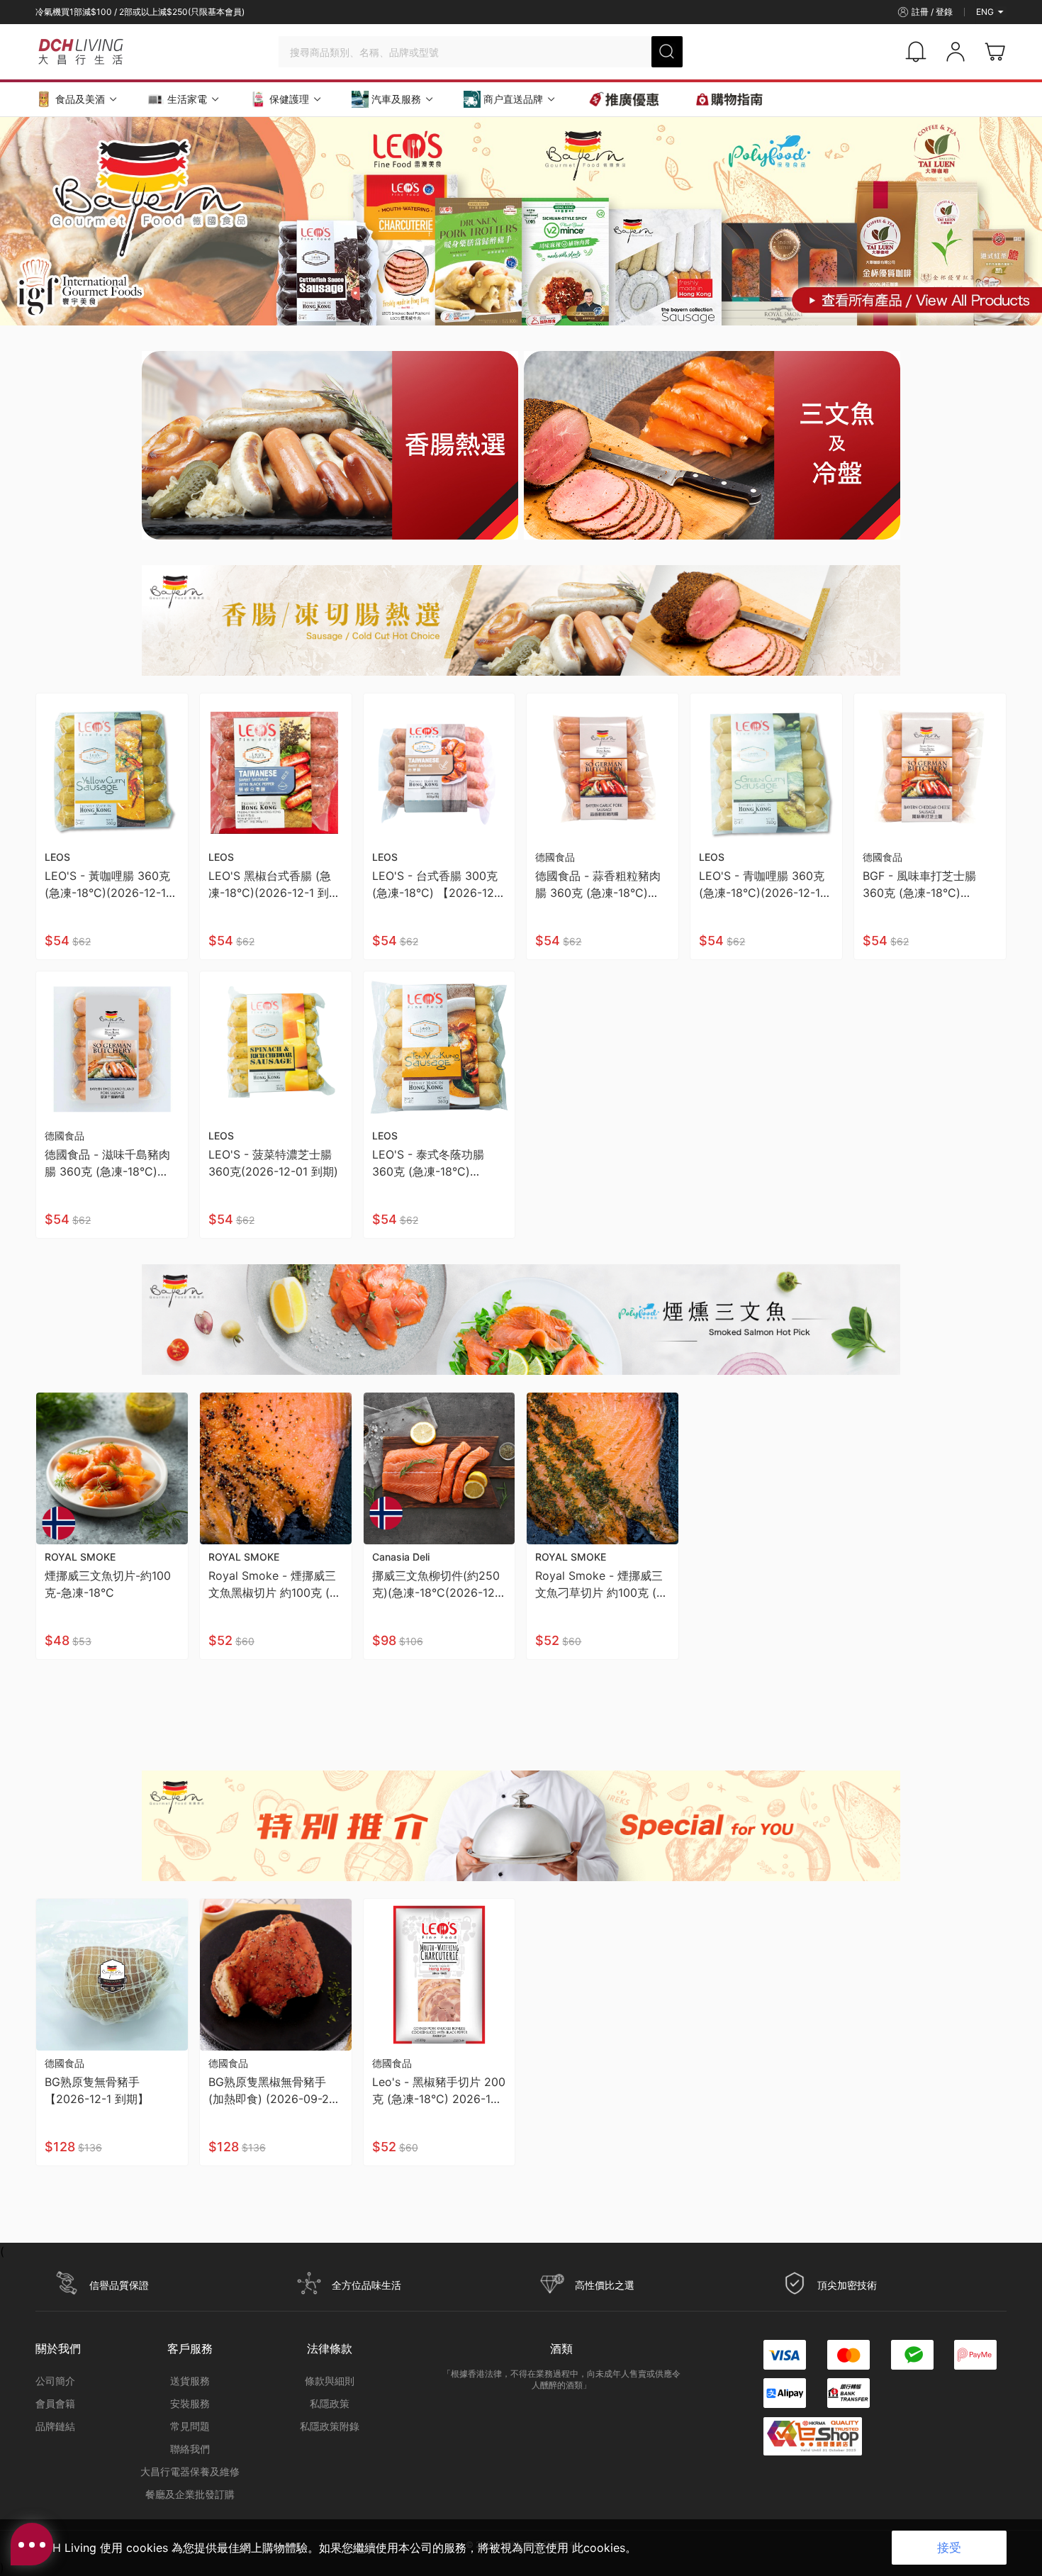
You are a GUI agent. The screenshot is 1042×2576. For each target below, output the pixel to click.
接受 (949, 2548)
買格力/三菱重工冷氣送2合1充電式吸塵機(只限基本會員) (142, 12)
